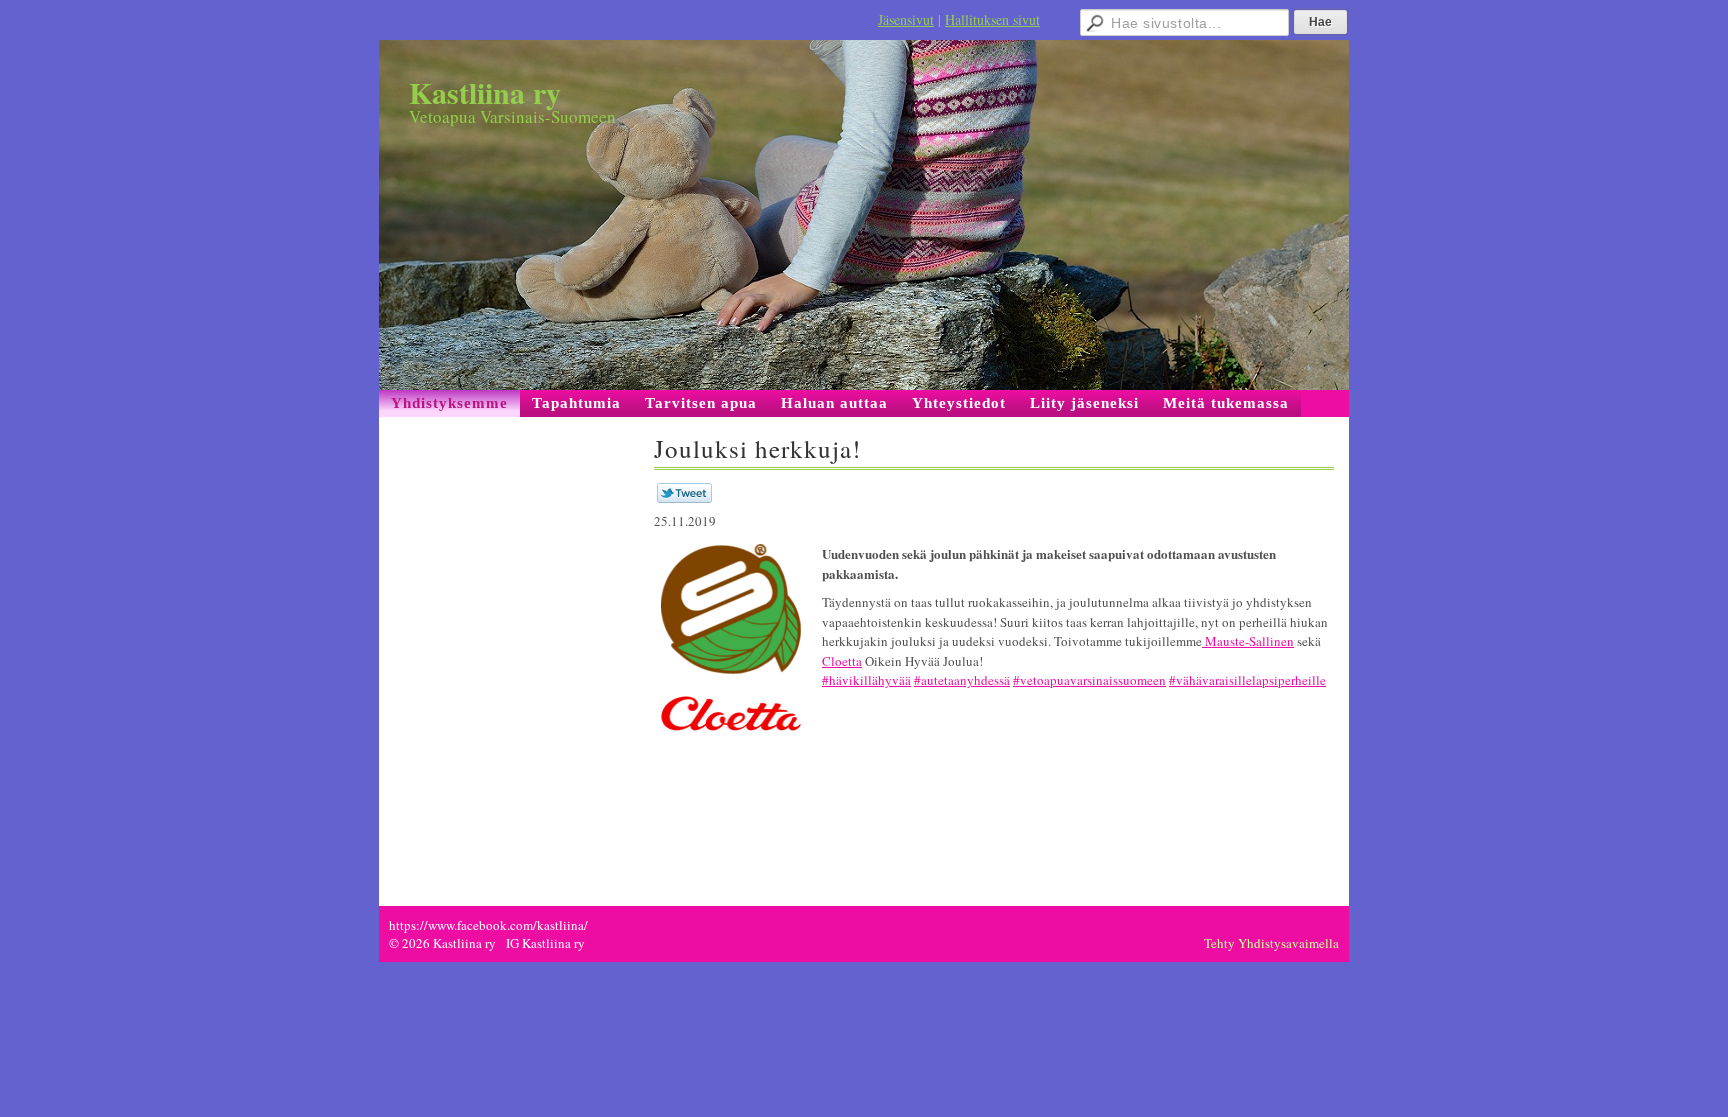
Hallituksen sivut (992, 19)
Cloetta (842, 661)
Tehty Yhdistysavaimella (1271, 943)
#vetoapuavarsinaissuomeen (1089, 680)
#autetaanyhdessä (962, 680)
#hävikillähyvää (866, 680)
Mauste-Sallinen (1248, 641)
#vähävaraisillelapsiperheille (1247, 680)
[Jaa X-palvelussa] (684, 498)
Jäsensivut (906, 19)
